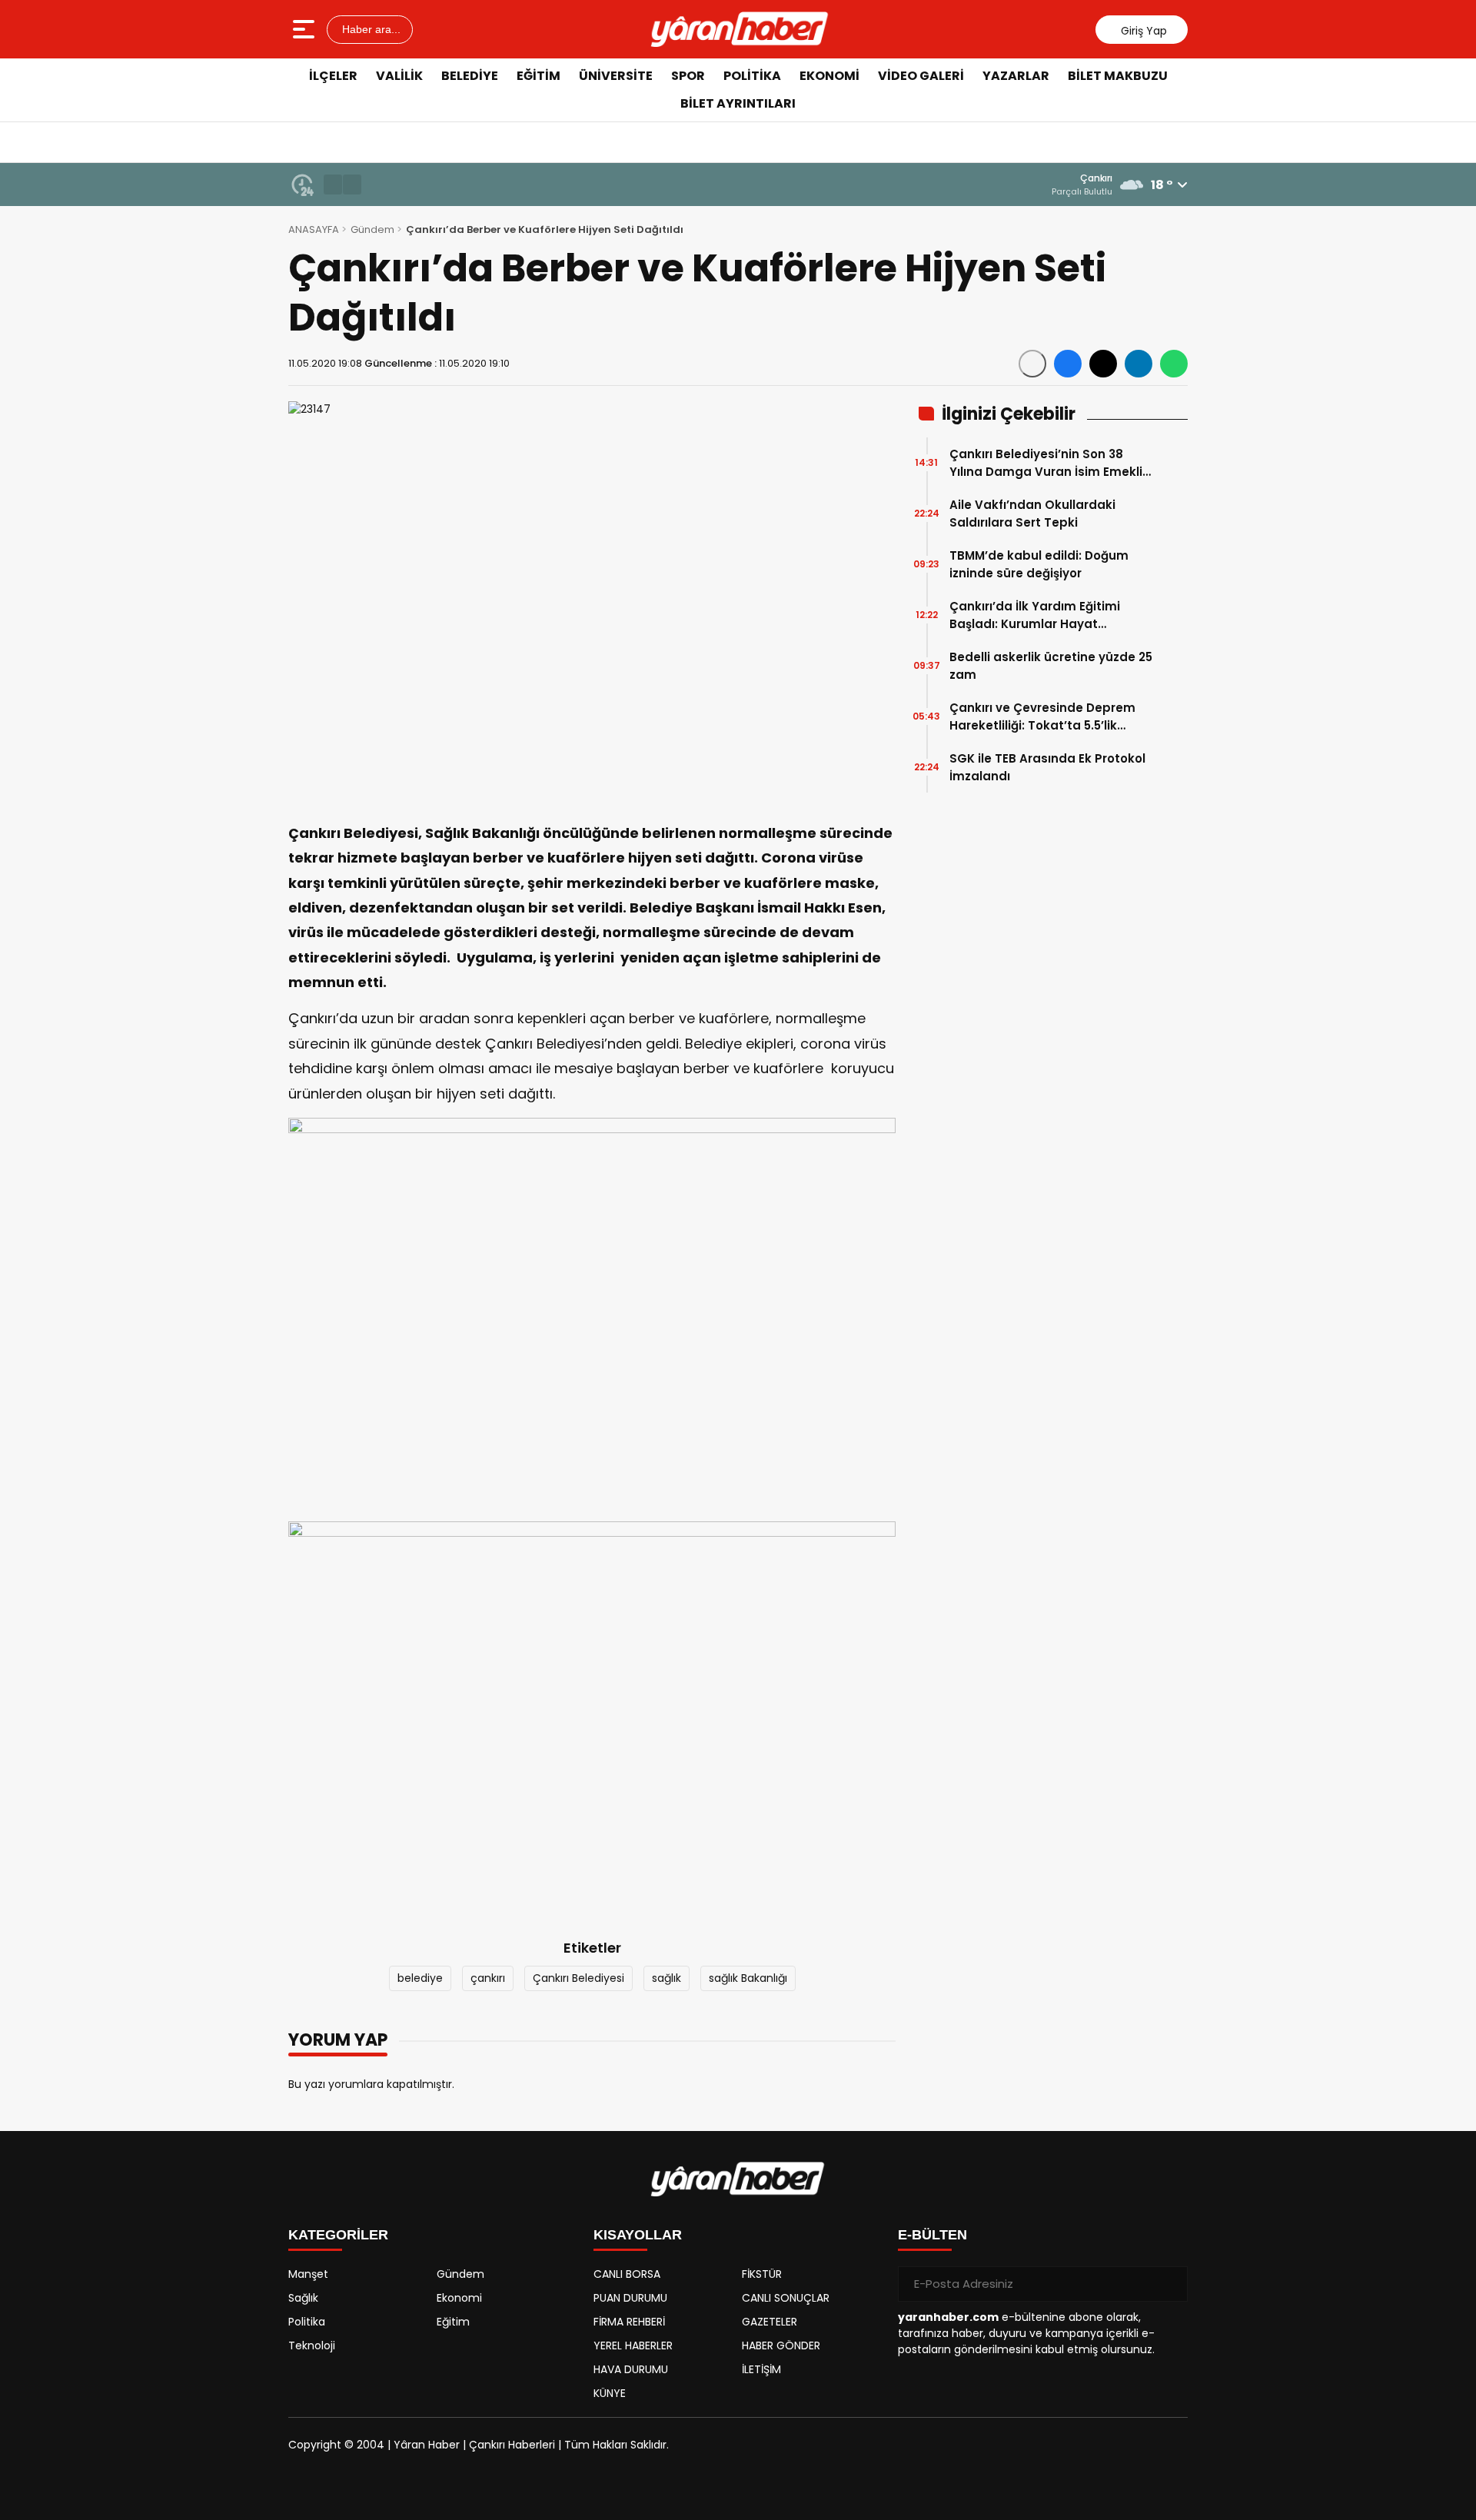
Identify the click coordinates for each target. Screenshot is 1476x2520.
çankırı (488, 1978)
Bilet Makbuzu (1118, 76)
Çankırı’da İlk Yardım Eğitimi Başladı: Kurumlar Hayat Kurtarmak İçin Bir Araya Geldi (1041, 615)
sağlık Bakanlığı (748, 1978)
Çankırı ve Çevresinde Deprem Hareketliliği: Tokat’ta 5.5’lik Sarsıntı (1042, 717)
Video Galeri (921, 76)
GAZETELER (770, 2322)
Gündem (372, 229)
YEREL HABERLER (633, 2345)
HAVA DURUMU (631, 2369)
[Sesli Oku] (1032, 364)
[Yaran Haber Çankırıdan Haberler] (740, 29)
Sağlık (303, 2298)
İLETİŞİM (761, 2369)
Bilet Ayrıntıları (738, 103)
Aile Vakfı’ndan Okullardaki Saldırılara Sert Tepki (1032, 514)
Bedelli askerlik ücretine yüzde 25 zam (1051, 666)
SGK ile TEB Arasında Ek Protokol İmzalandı (1047, 767)
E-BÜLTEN (932, 2235)
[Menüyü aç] (306, 29)
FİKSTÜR (762, 2274)
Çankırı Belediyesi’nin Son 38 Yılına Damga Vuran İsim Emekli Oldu (1046, 463)
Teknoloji (312, 2345)
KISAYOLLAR (638, 2235)
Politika (752, 76)
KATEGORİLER (338, 2235)
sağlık (667, 1978)
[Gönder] (1170, 2284)
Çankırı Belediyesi (578, 1978)
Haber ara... (370, 29)
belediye (420, 1978)
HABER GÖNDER (781, 2345)
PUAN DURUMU (630, 2298)
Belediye (470, 76)
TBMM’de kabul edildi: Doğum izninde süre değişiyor (1039, 564)
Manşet (308, 2274)
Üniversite (616, 76)
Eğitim (539, 76)
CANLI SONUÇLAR (786, 2298)
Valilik (399, 76)
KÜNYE (610, 2393)
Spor (688, 76)
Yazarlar (1016, 76)
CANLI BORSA (627, 2274)
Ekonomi (829, 76)
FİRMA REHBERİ (629, 2322)
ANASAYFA (314, 229)
